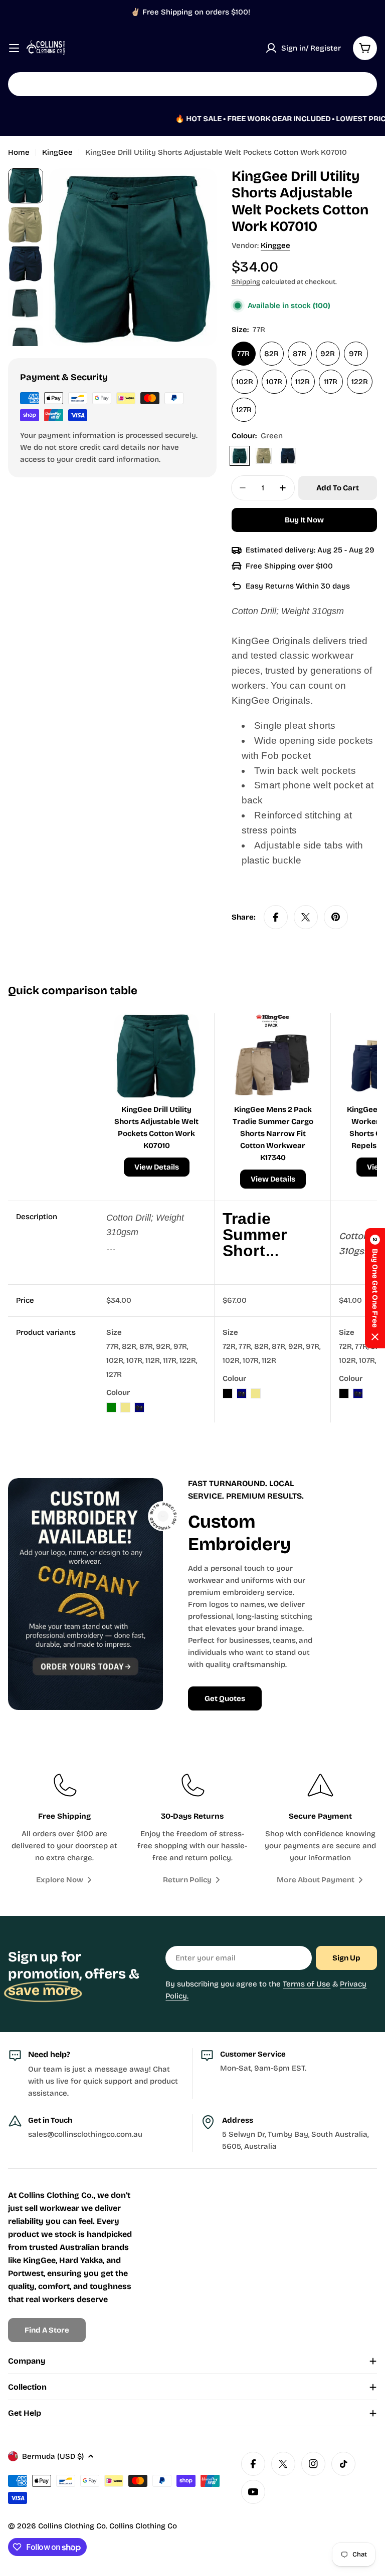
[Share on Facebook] (276, 917)
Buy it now (304, 520)
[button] (375, 1288)
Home (19, 152)
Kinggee (275, 245)
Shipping (246, 282)
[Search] (363, 84)
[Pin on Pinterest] (336, 917)
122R (360, 382)
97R (356, 354)
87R (300, 354)
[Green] (240, 456)
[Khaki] (264, 456)
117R (331, 382)
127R (244, 410)
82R (271, 354)
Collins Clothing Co (72, 2526)
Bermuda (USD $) (53, 2456)
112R (303, 382)
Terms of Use (307, 1984)
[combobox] (192, 84)
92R (328, 354)
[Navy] (288, 456)
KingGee (57, 152)
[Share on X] (306, 917)
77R (243, 354)
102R (245, 382)
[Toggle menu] (14, 48)
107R (274, 382)
